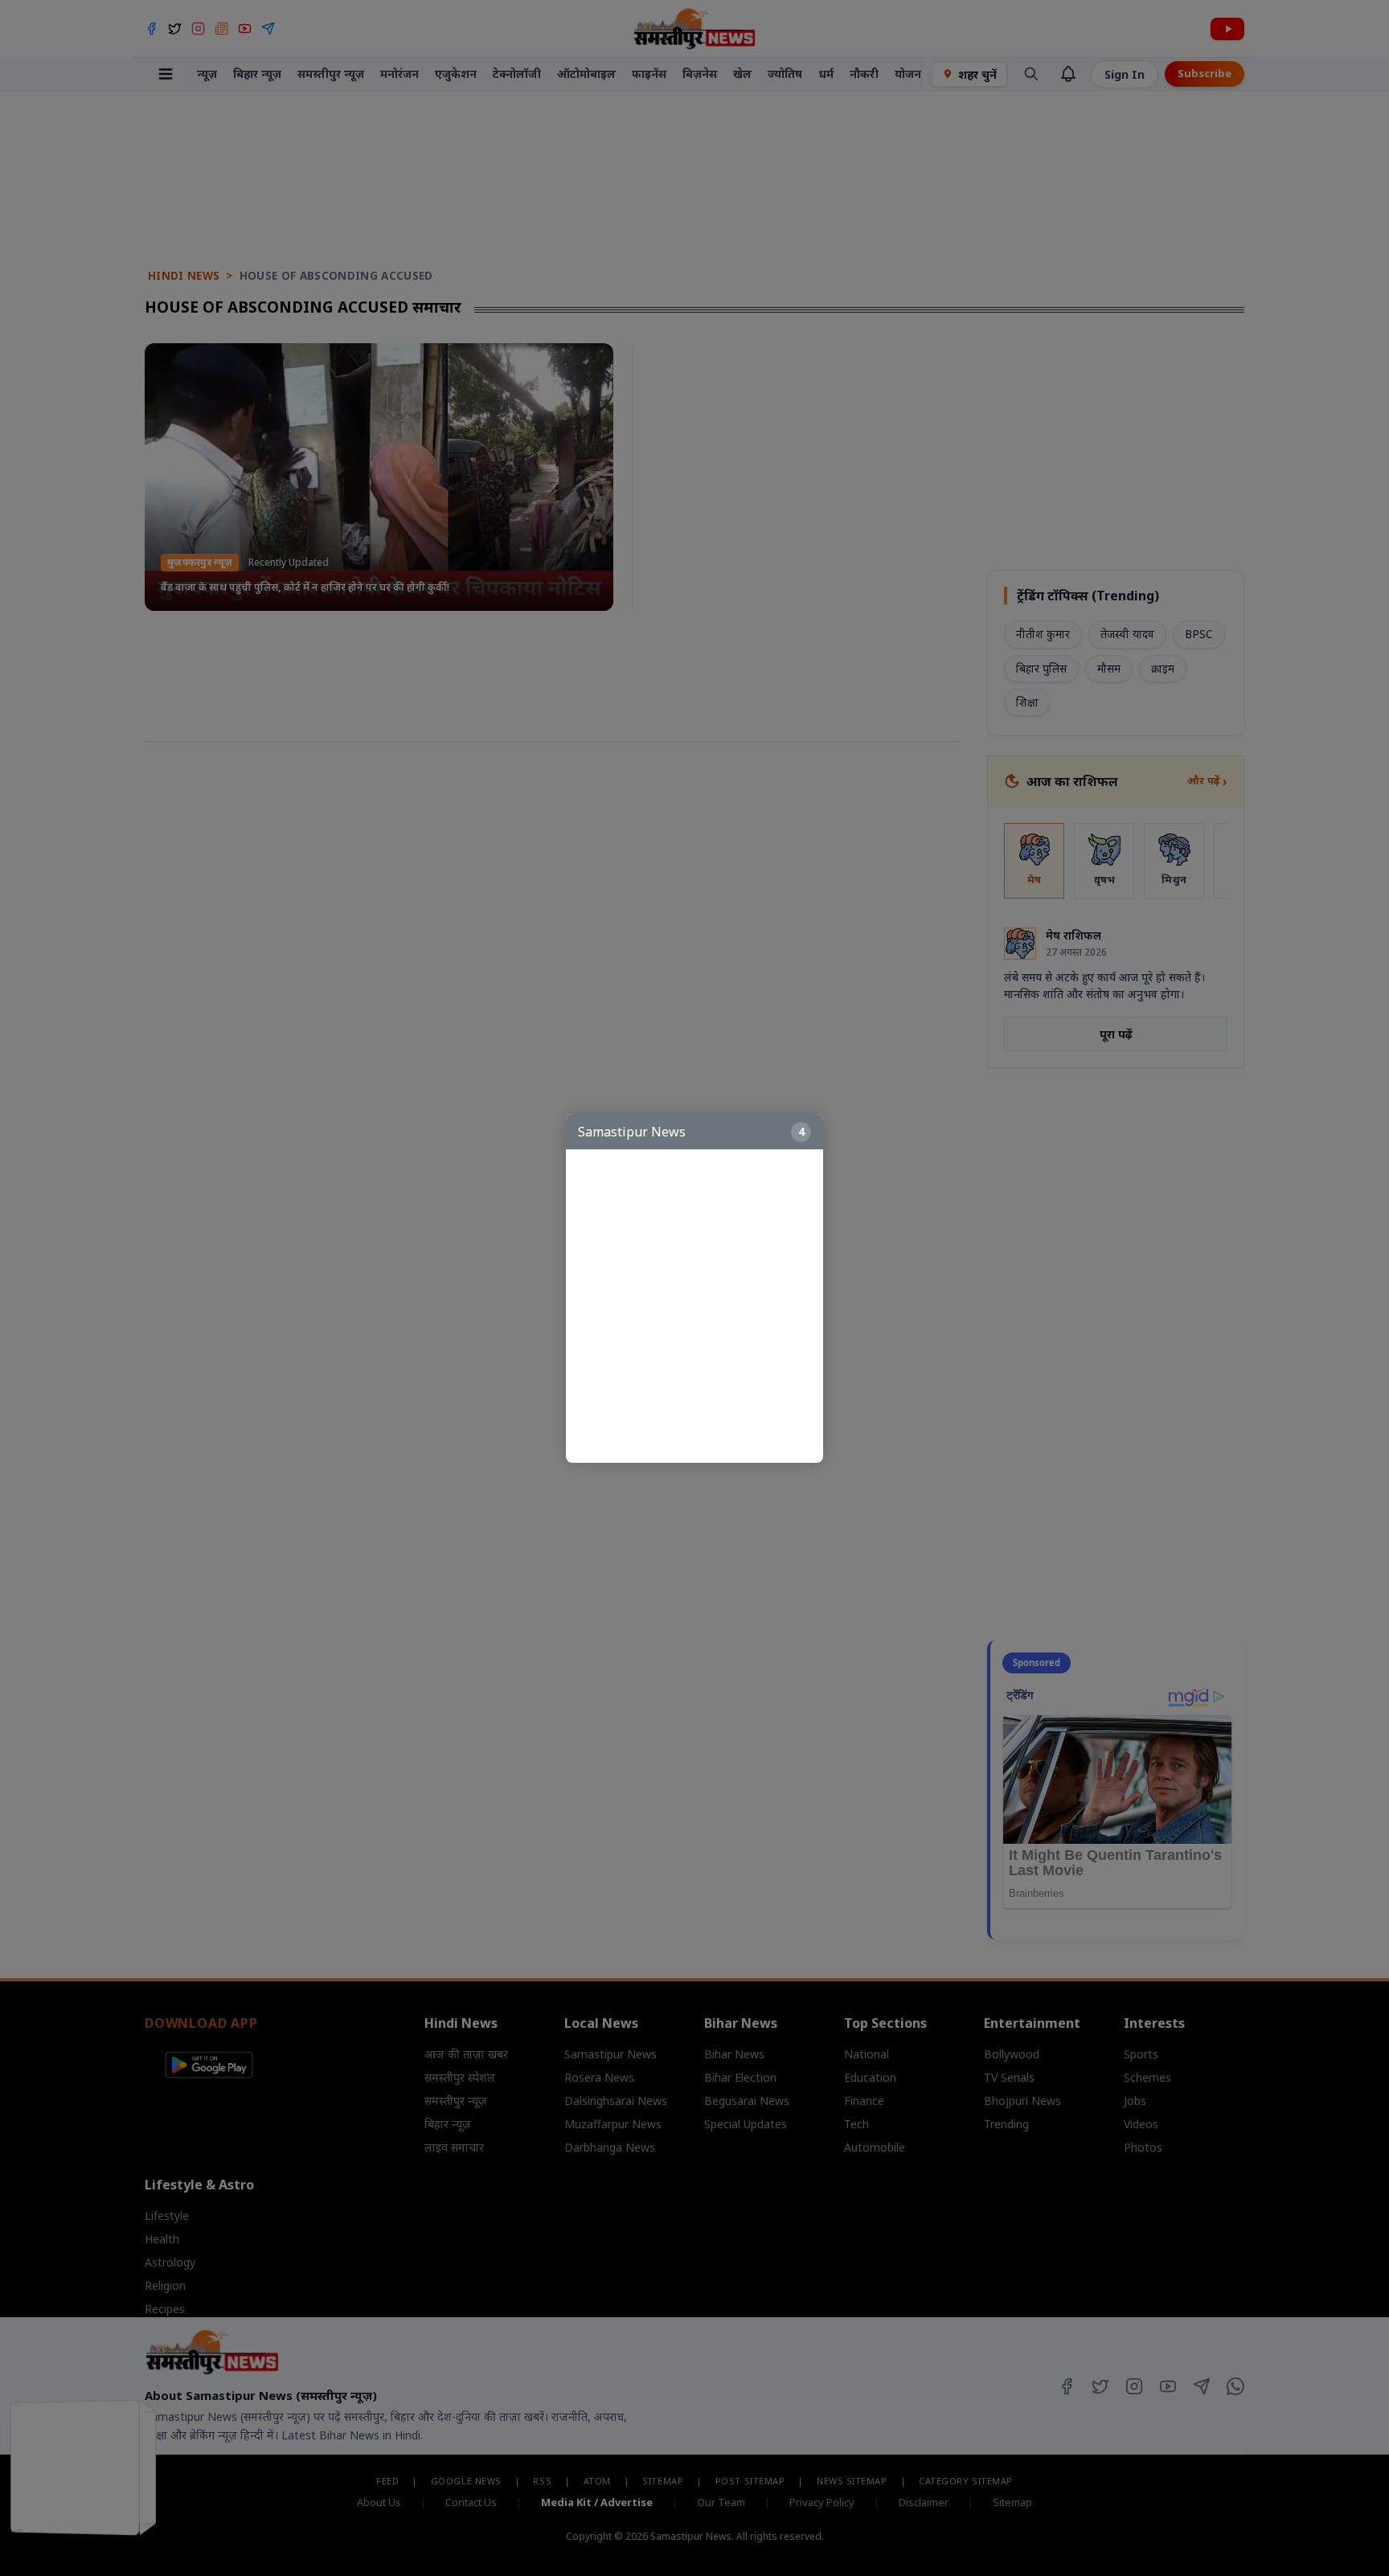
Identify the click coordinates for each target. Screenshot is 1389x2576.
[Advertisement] (703, 1306)
